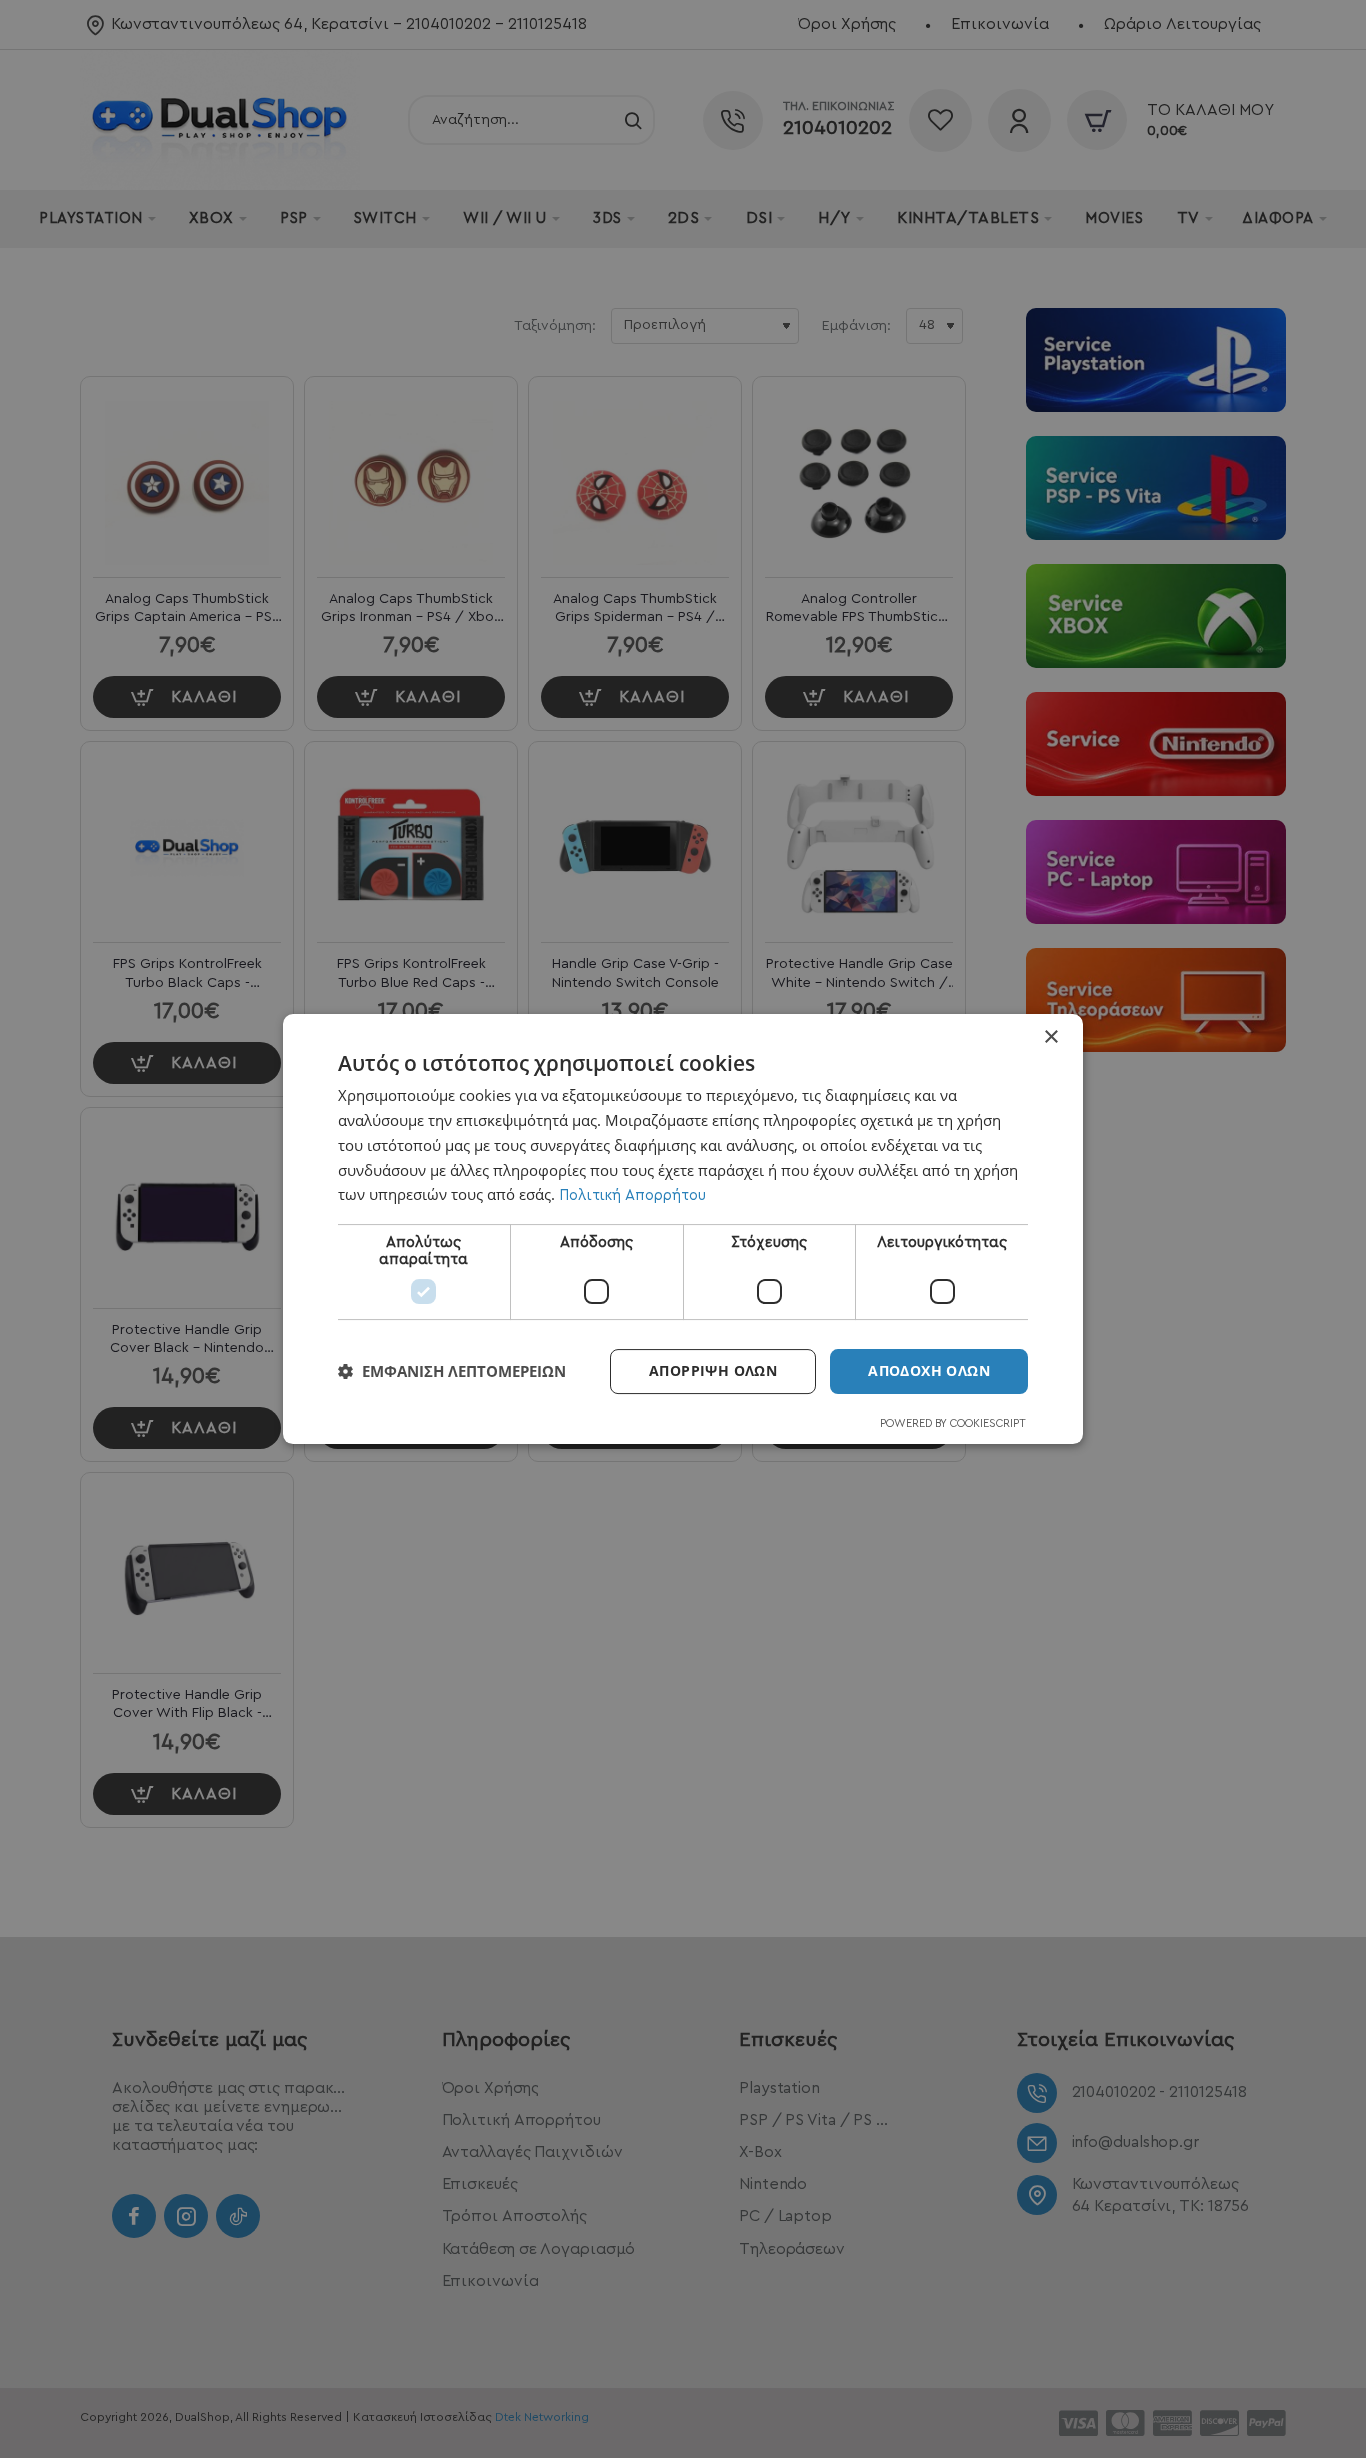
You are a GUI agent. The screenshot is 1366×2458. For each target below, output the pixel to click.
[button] (452, 1372)
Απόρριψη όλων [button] (713, 1370)
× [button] (1050, 1037)
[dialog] (683, 1229)
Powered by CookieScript (953, 1423)
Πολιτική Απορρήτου (632, 1195)
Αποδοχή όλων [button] (929, 1370)
